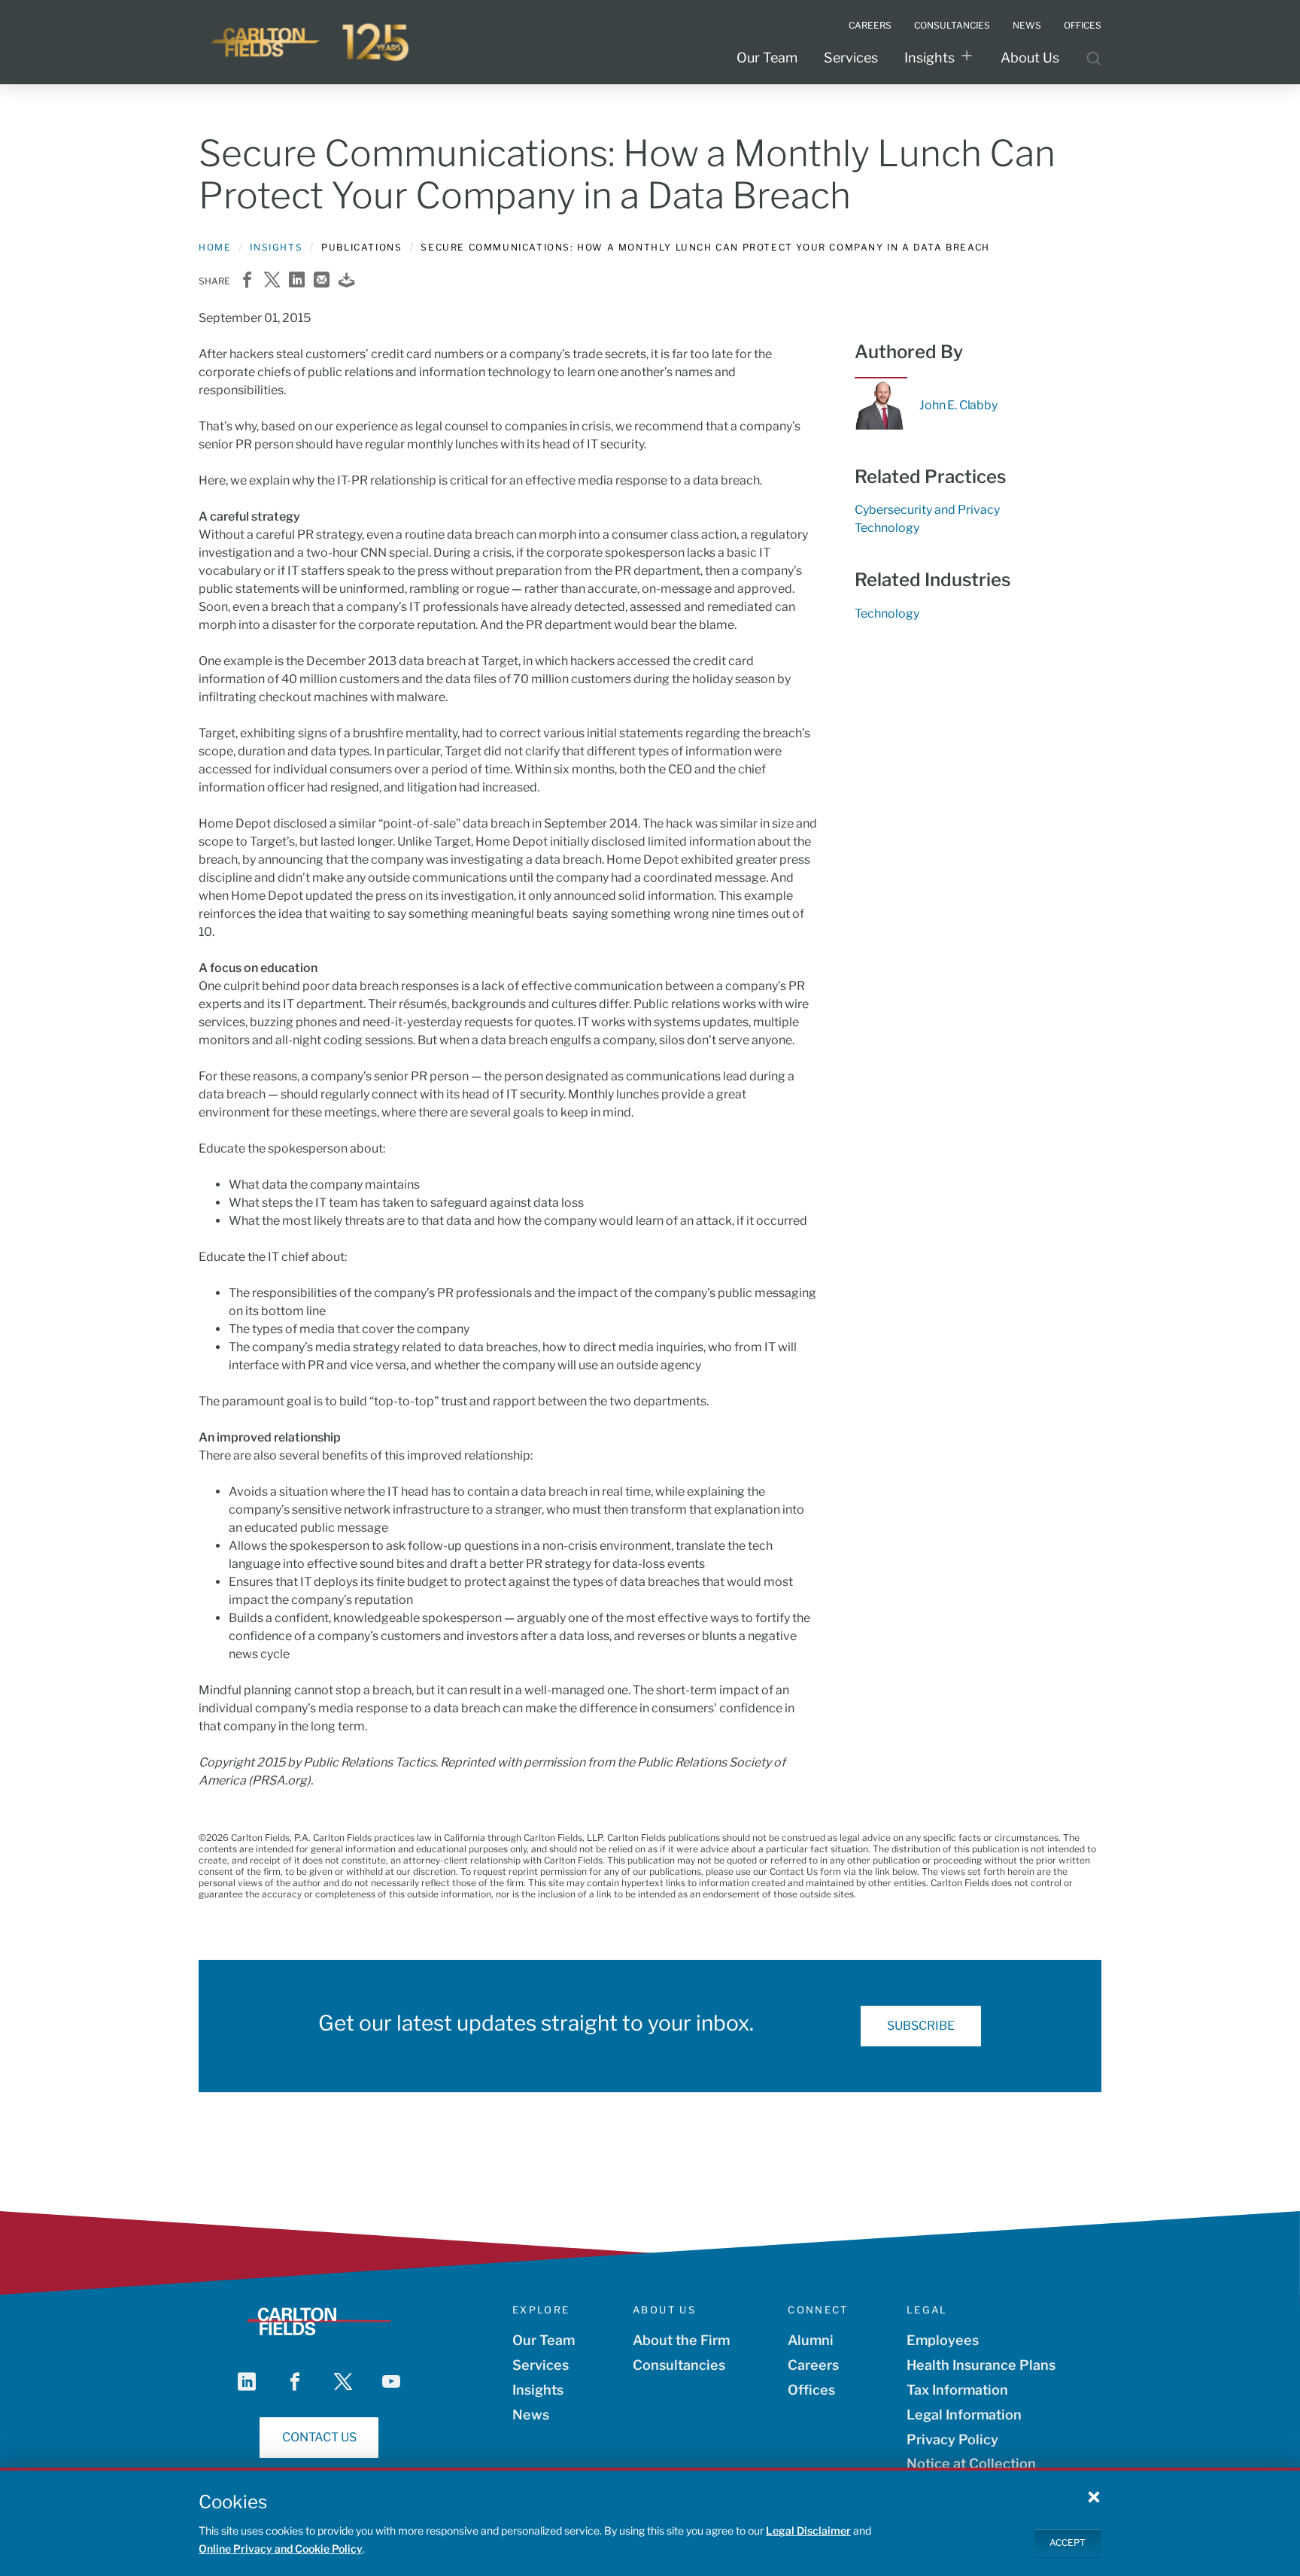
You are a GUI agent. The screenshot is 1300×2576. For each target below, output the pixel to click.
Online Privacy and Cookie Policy (281, 2549)
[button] (1094, 2496)
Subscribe (921, 2026)
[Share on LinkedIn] (297, 281)
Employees (943, 2340)
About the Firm (681, 2340)
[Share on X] (272, 281)
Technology (887, 528)
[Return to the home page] (311, 42)
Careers (813, 2365)
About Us (1030, 58)
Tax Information (957, 2390)
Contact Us (319, 2437)
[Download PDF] (346, 281)
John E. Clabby (958, 405)
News (531, 2415)
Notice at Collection (971, 2464)
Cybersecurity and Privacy (927, 510)
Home (215, 247)
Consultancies (679, 2365)
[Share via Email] (322, 281)
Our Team (767, 58)
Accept (1068, 2543)
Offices (811, 2390)
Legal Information (964, 2415)
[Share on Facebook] (247, 281)
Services (851, 58)
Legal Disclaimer (808, 2530)
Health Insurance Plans (981, 2365)
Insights (929, 58)
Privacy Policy (952, 2439)
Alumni (811, 2340)
